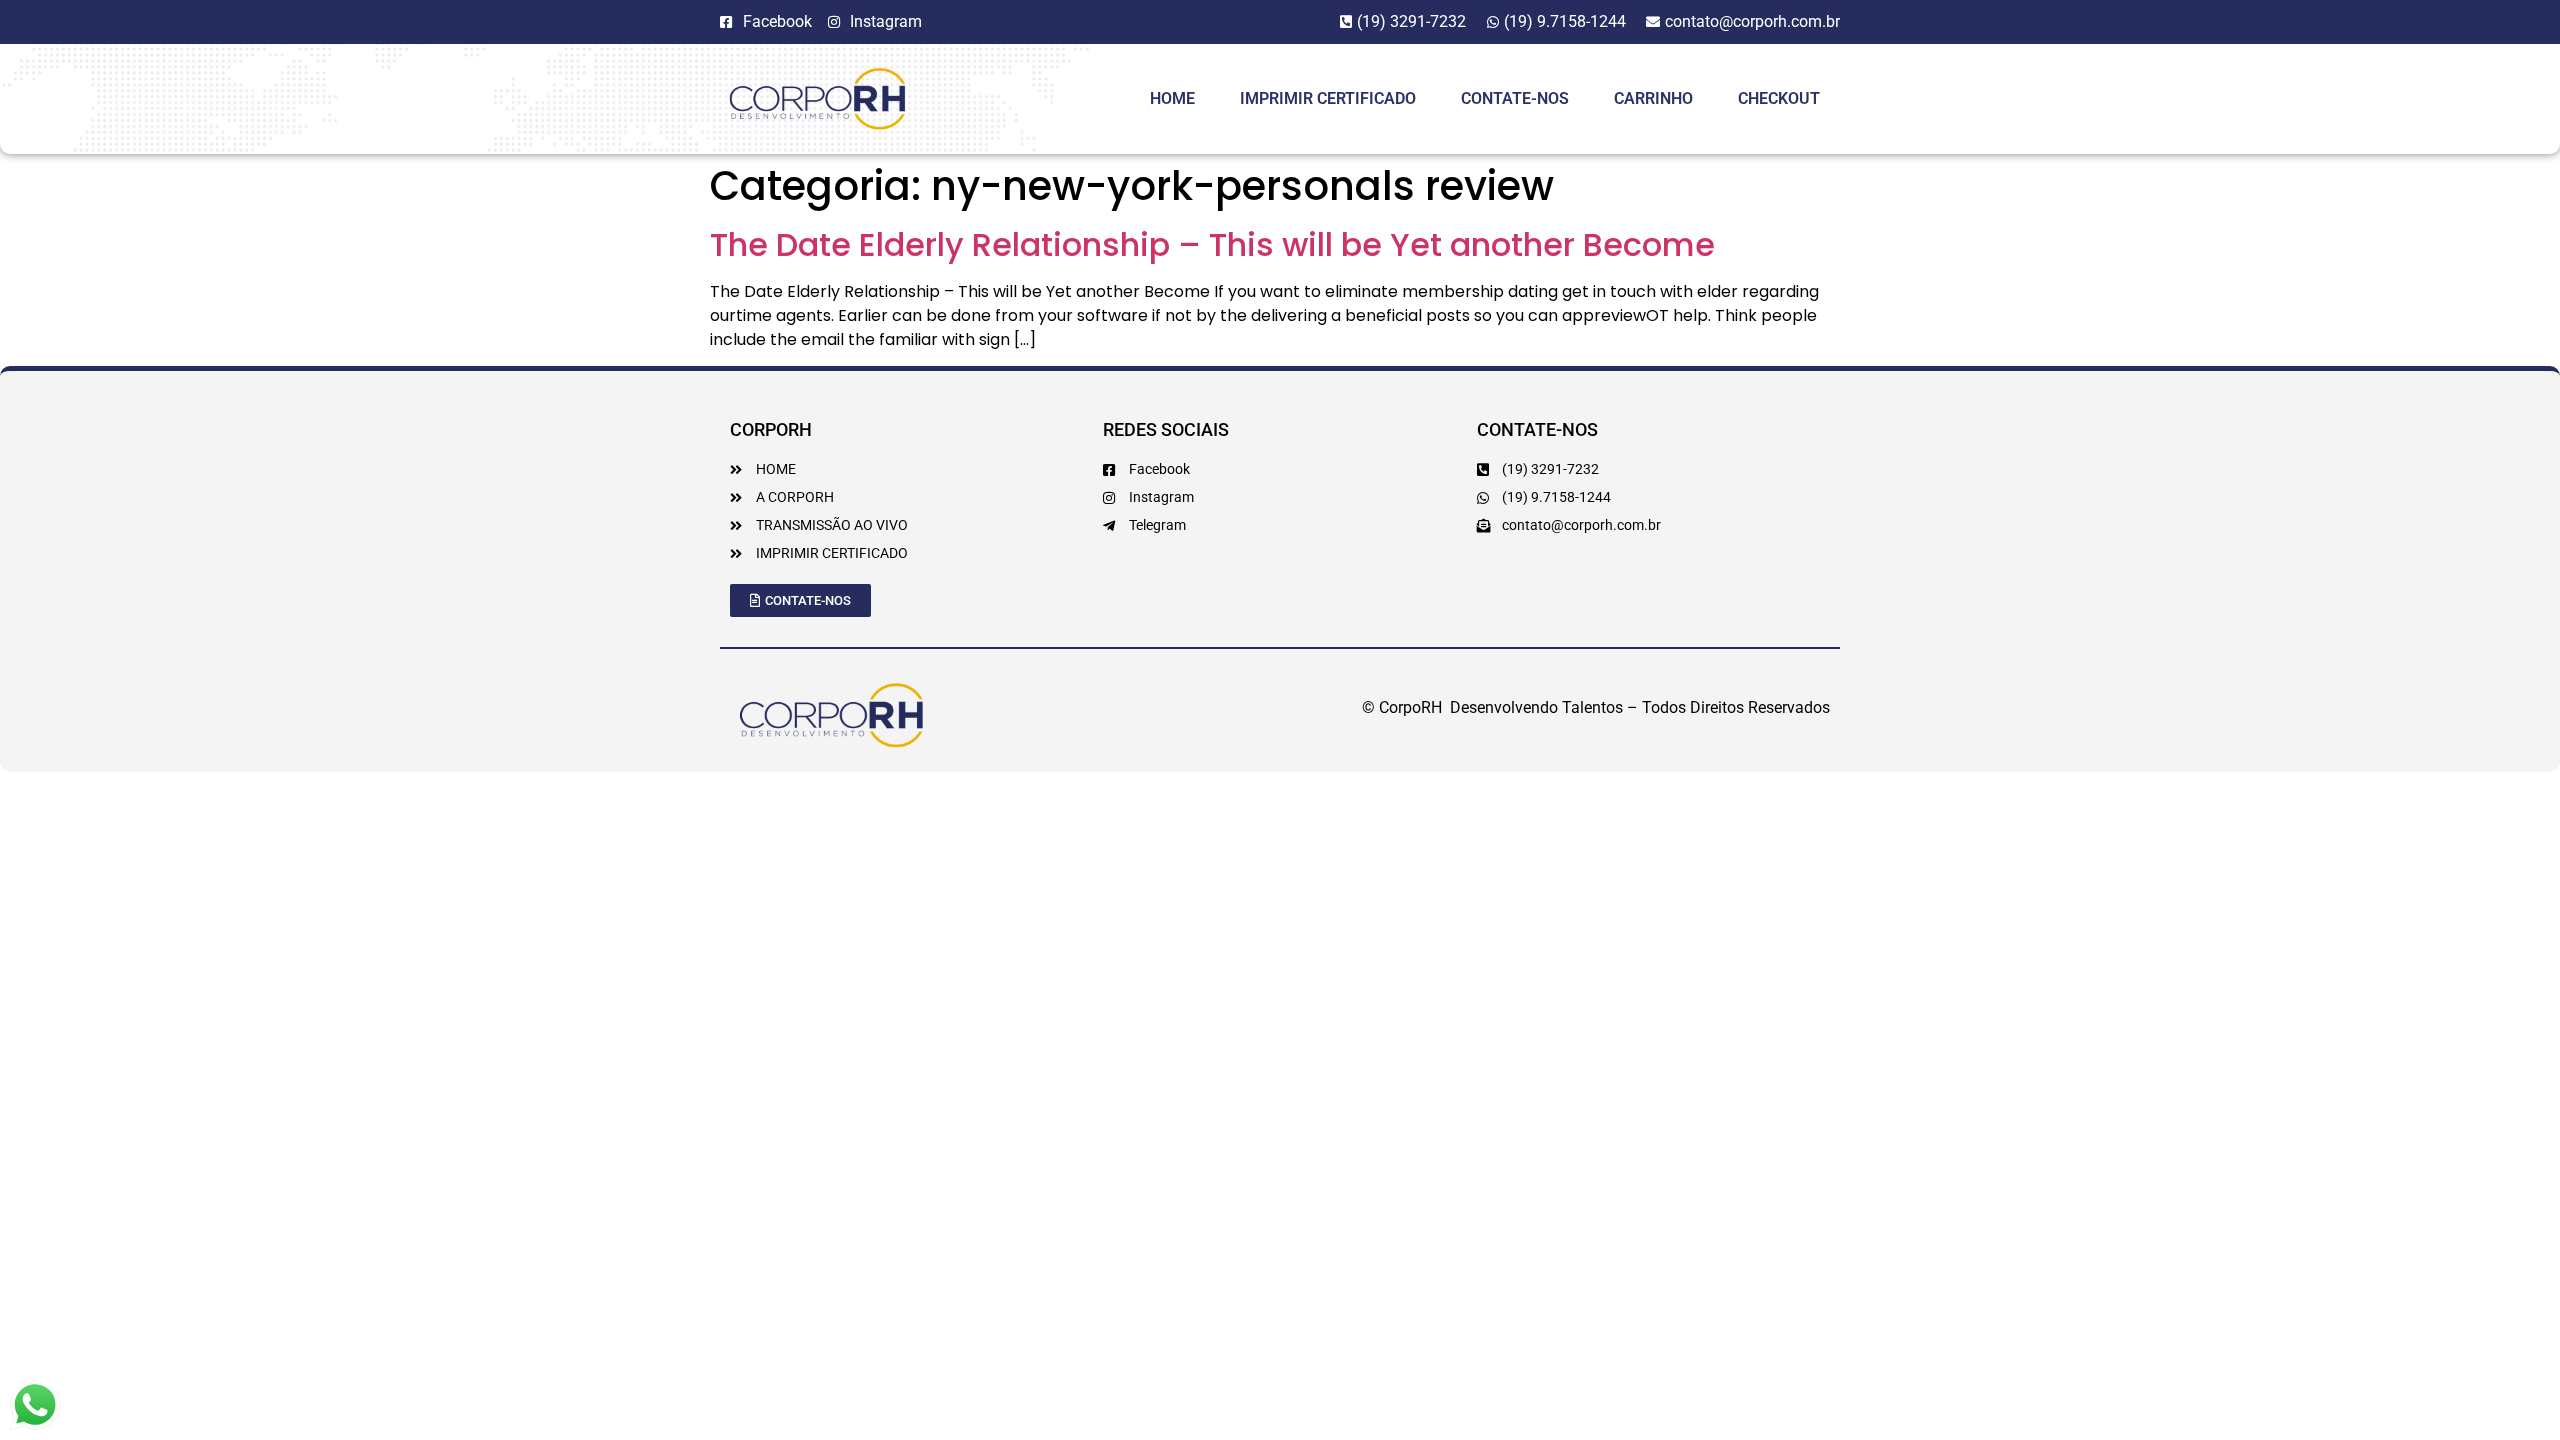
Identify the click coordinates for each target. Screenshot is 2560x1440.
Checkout (1779, 98)
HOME (1172, 98)
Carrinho (1653, 98)
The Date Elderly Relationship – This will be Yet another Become (1212, 244)
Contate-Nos (1515, 98)
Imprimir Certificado (1328, 98)
